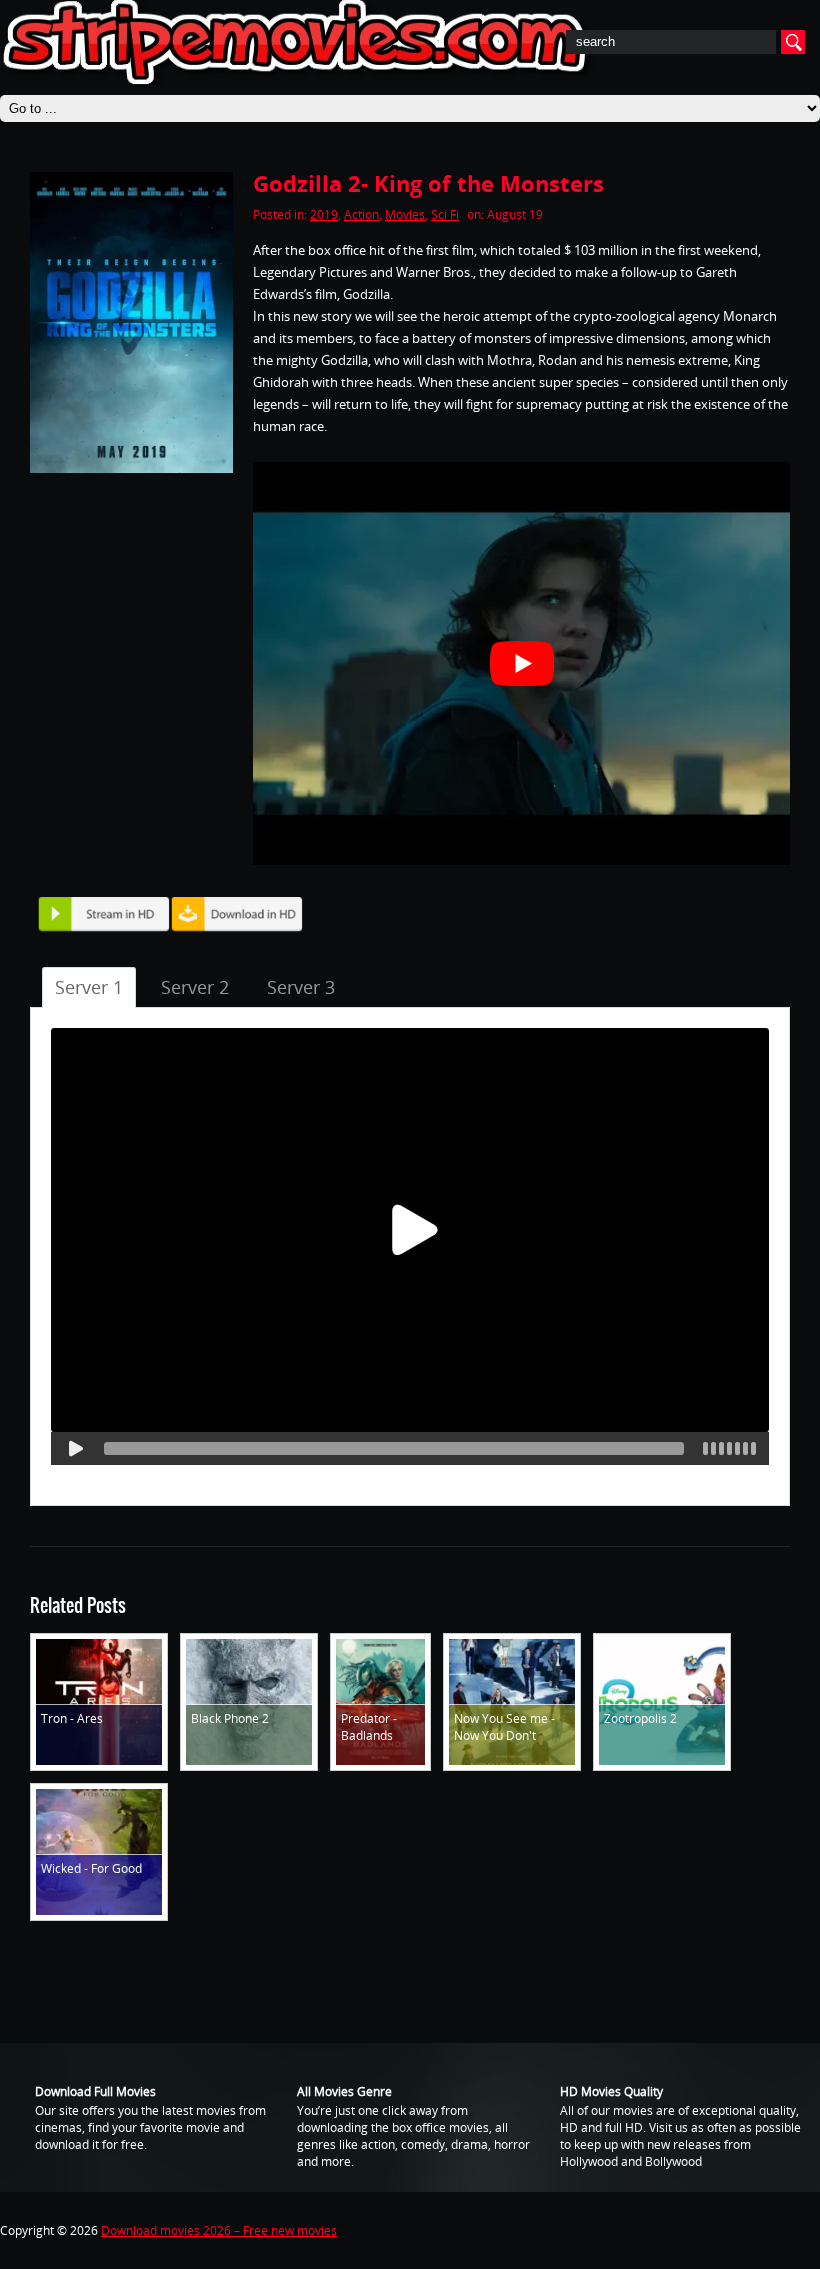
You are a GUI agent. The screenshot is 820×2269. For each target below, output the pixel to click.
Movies (405, 214)
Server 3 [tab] (301, 987)
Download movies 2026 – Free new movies (219, 2230)
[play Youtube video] (521, 663)
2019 (324, 214)
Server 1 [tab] (89, 987)
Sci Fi (445, 214)
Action (361, 214)
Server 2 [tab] (195, 987)
